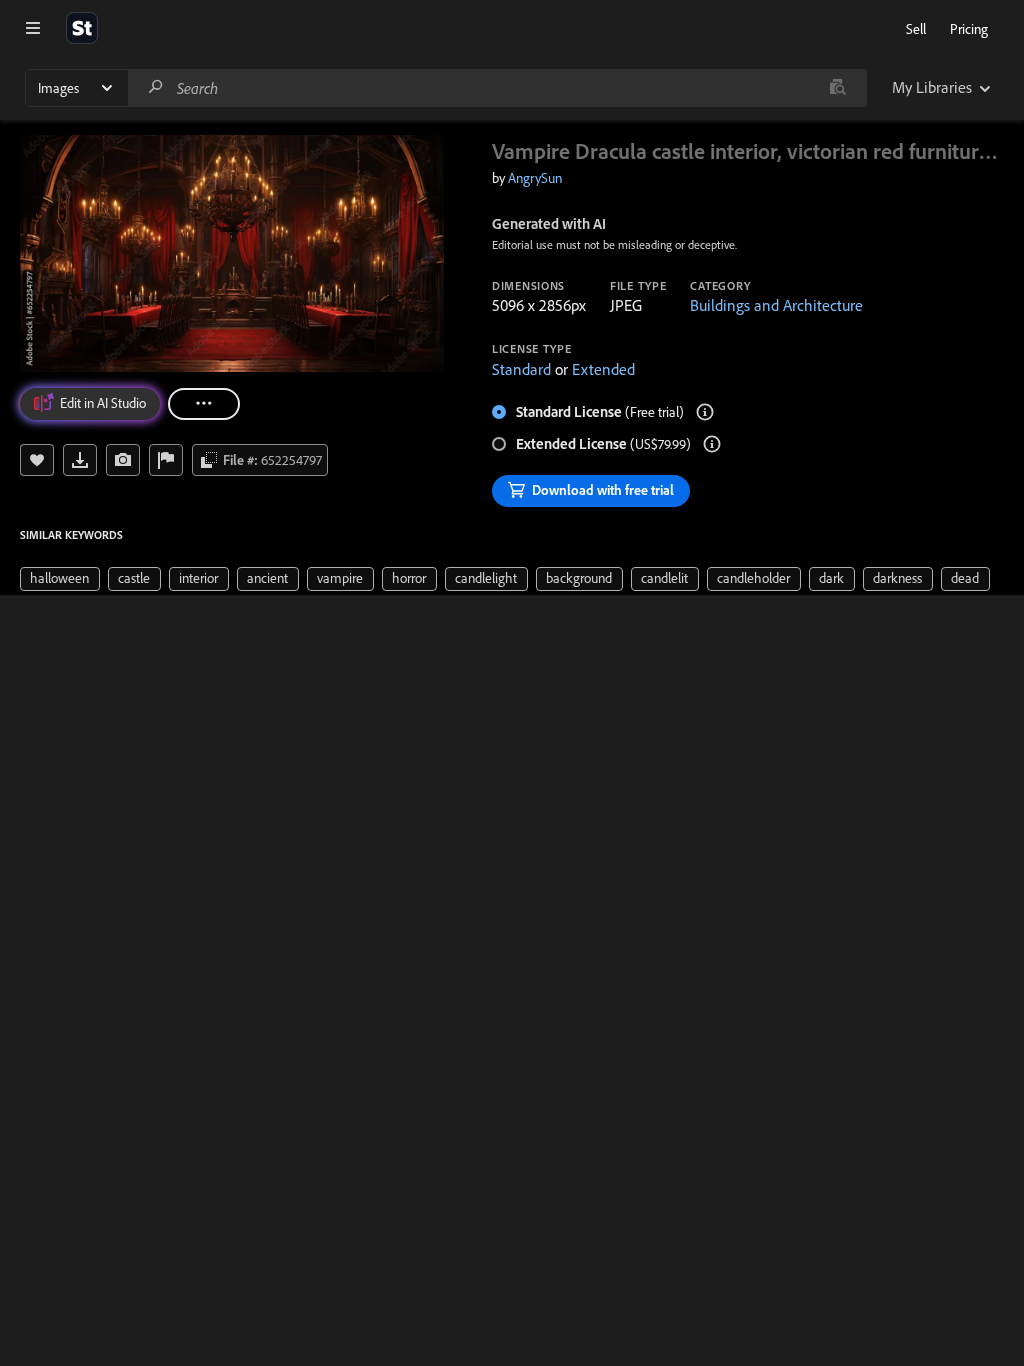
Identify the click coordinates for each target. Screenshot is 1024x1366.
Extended (603, 369)
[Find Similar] (123, 460)
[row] (60, 579)
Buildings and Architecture (776, 305)
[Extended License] (712, 444)
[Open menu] (33, 28)
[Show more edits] (204, 404)
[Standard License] (705, 412)
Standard (521, 369)
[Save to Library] (37, 460)
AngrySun (535, 178)
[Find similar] (837, 88)
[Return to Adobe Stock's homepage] (82, 28)
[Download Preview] (80, 460)
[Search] (156, 87)
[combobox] (497, 88)
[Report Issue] (166, 460)
